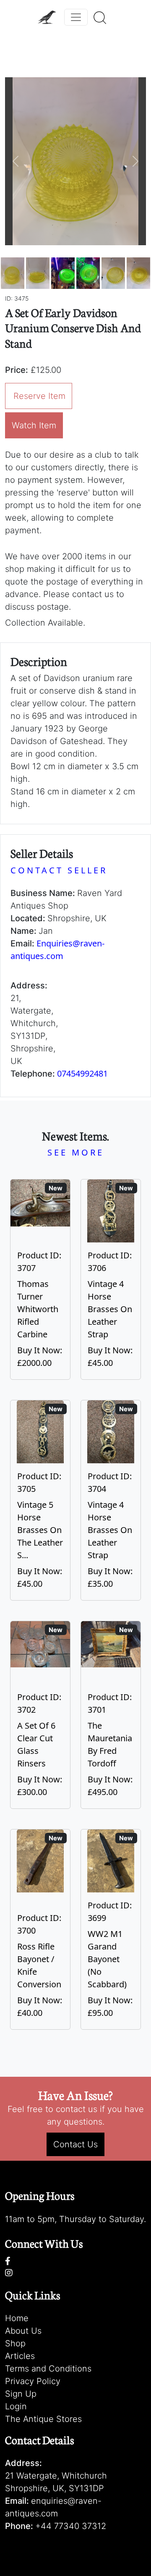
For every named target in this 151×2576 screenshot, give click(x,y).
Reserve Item (39, 396)
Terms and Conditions (48, 2369)
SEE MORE (76, 1152)
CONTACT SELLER (59, 870)
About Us (23, 2331)
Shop (15, 2343)
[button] (16, 161)
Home (17, 2318)
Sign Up (21, 2394)
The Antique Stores (43, 2419)
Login (16, 2406)
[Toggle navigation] (76, 17)
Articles (20, 2356)
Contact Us (75, 2144)
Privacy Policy (33, 2381)
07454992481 (82, 1073)
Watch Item (34, 425)
